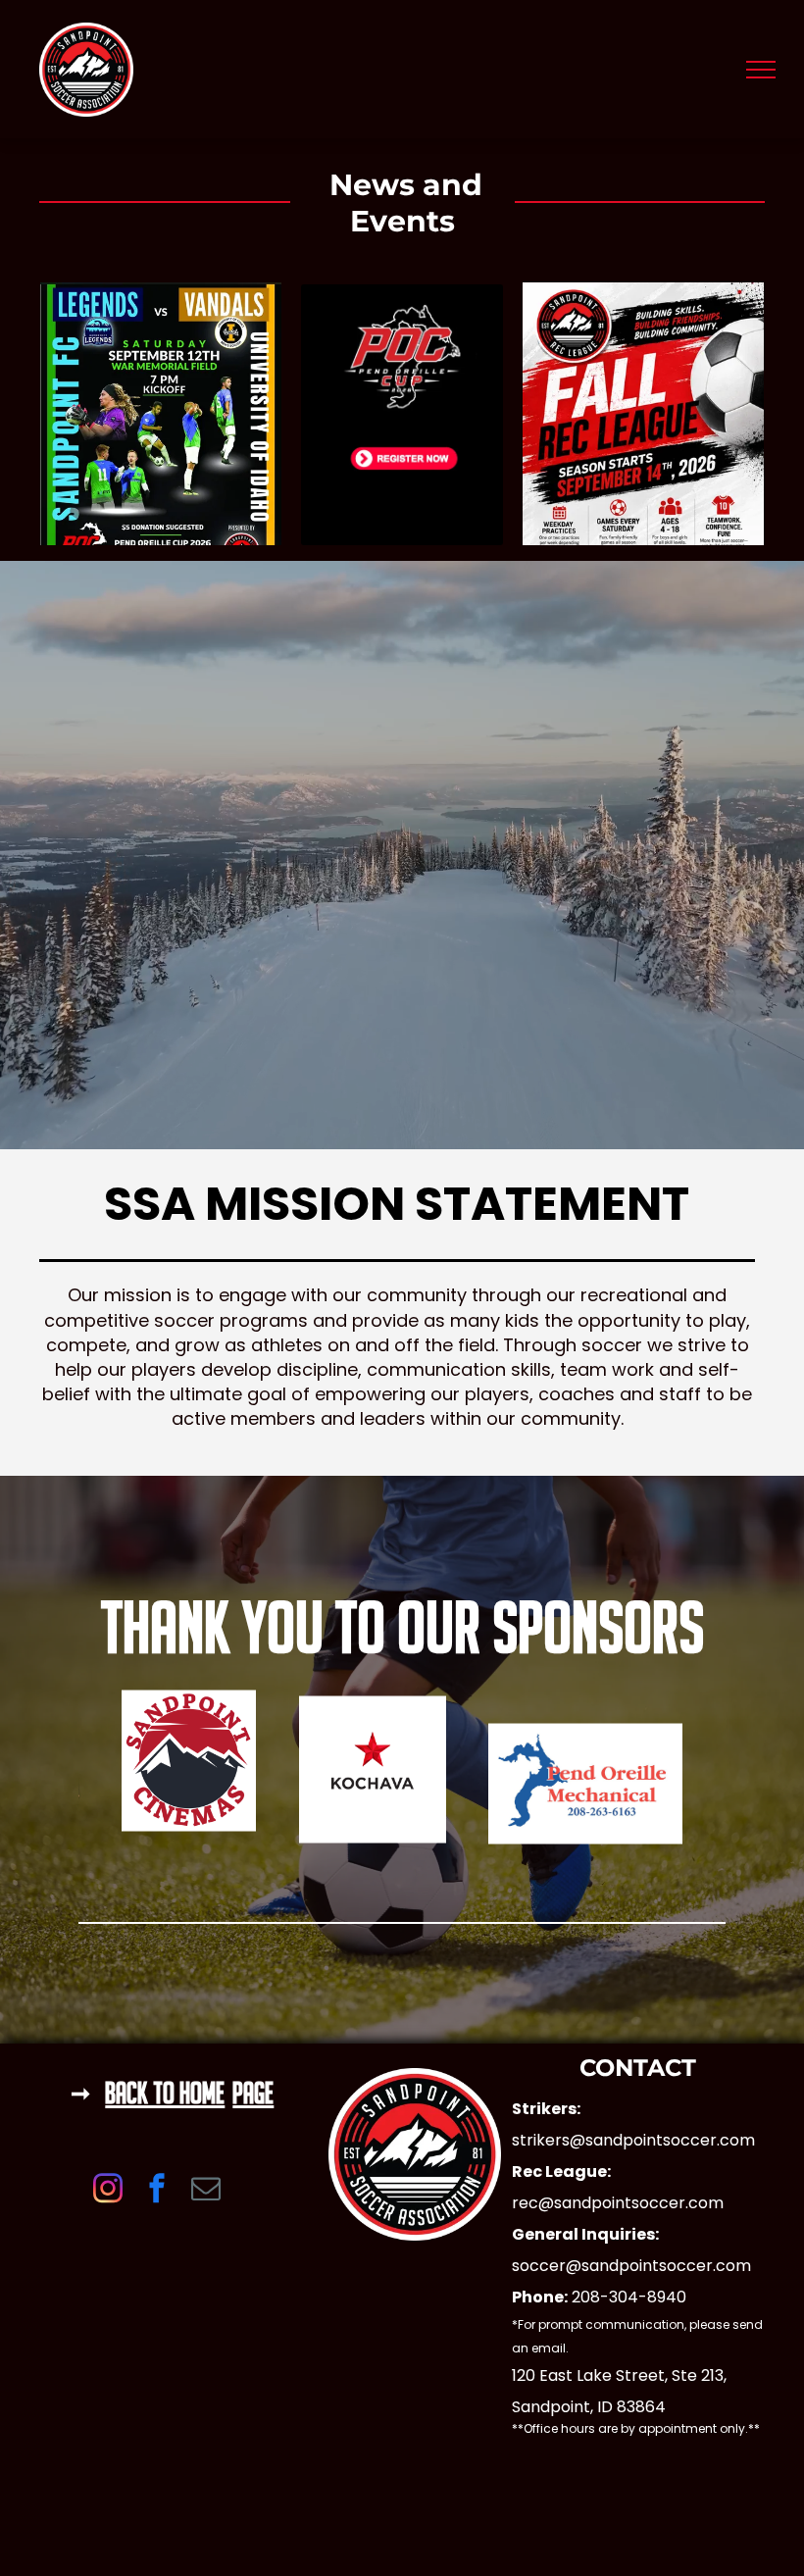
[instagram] (108, 2190)
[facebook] (157, 2190)
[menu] (761, 70)
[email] (206, 2190)
